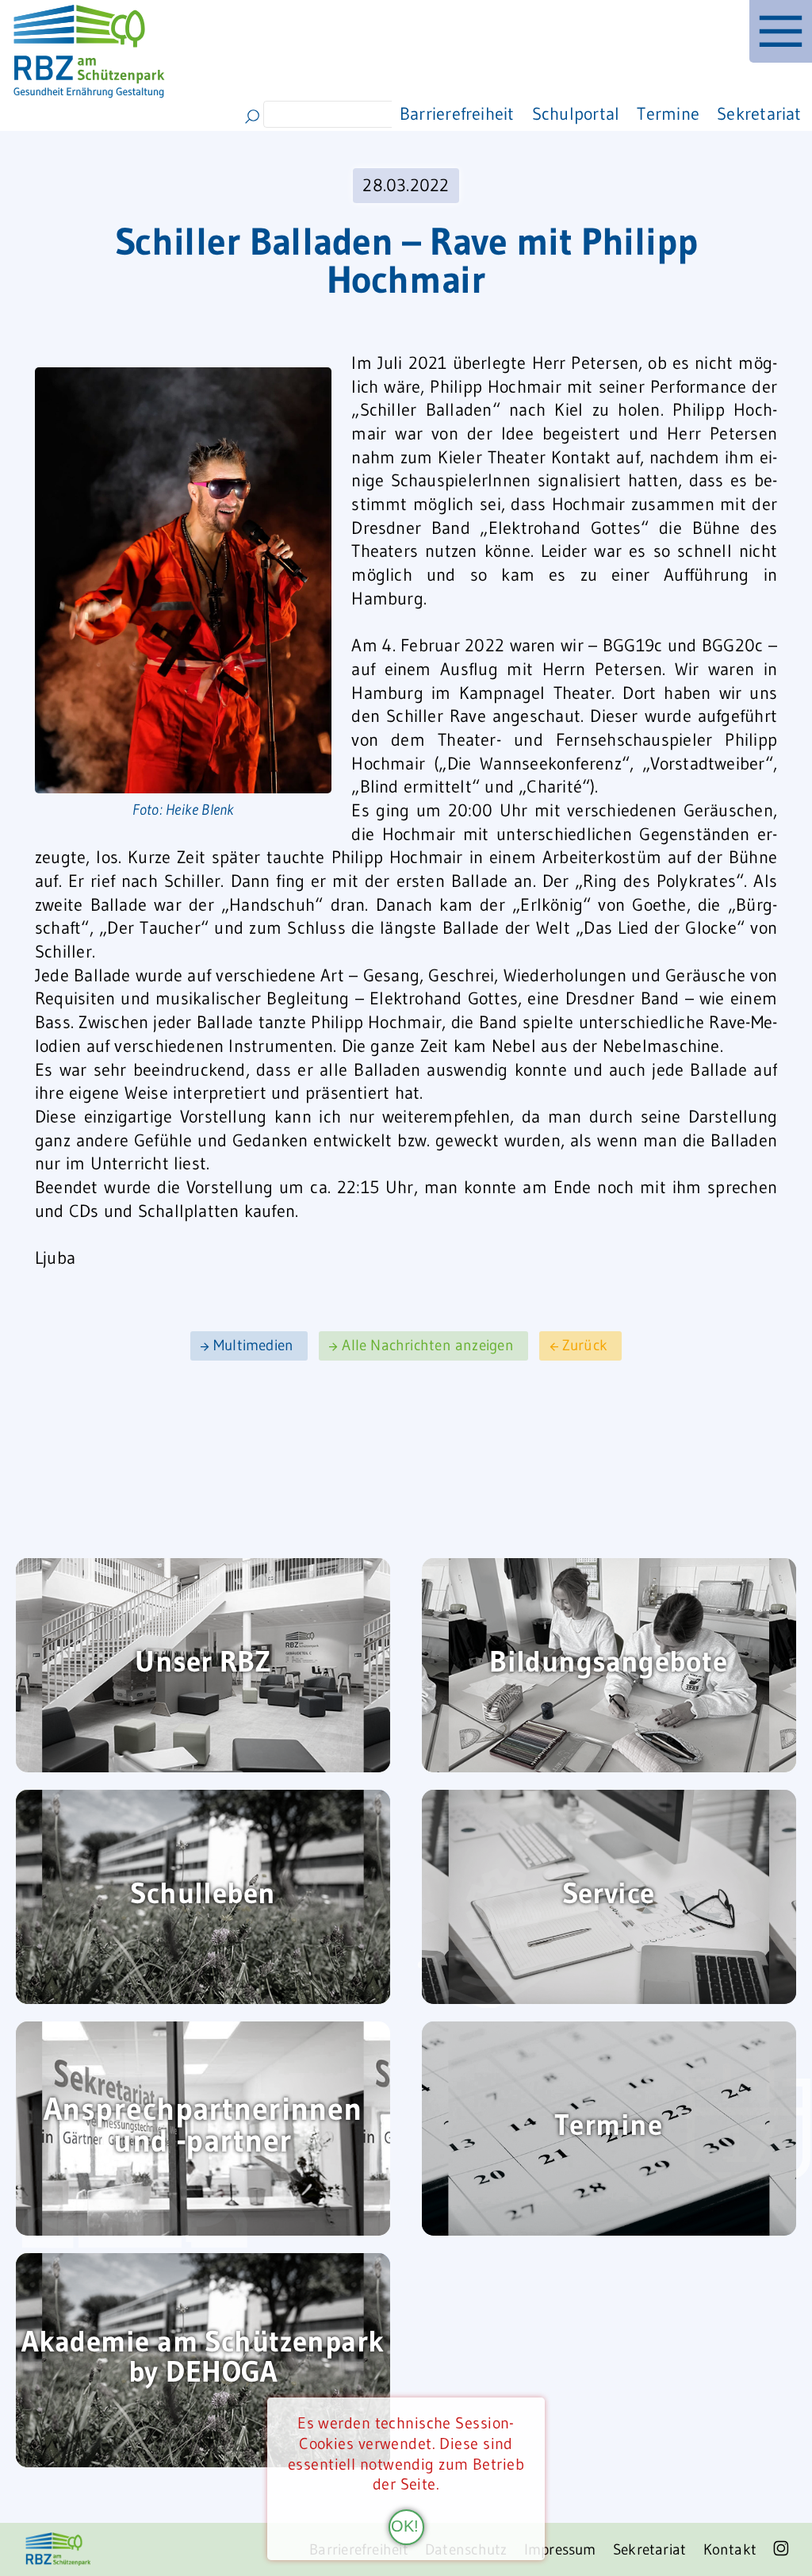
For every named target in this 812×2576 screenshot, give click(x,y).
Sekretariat (759, 114)
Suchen (253, 117)
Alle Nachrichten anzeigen (428, 1346)
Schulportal (576, 114)
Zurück (585, 1346)
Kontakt (730, 2549)
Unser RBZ (203, 1663)
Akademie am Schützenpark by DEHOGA (203, 2358)
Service (609, 1895)
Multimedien (253, 1346)
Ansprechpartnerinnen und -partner (203, 2127)
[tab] (781, 31)
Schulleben (203, 1895)
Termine (668, 114)
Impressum (560, 2549)
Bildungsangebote (608, 1663)
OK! (405, 2526)
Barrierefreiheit (457, 114)
